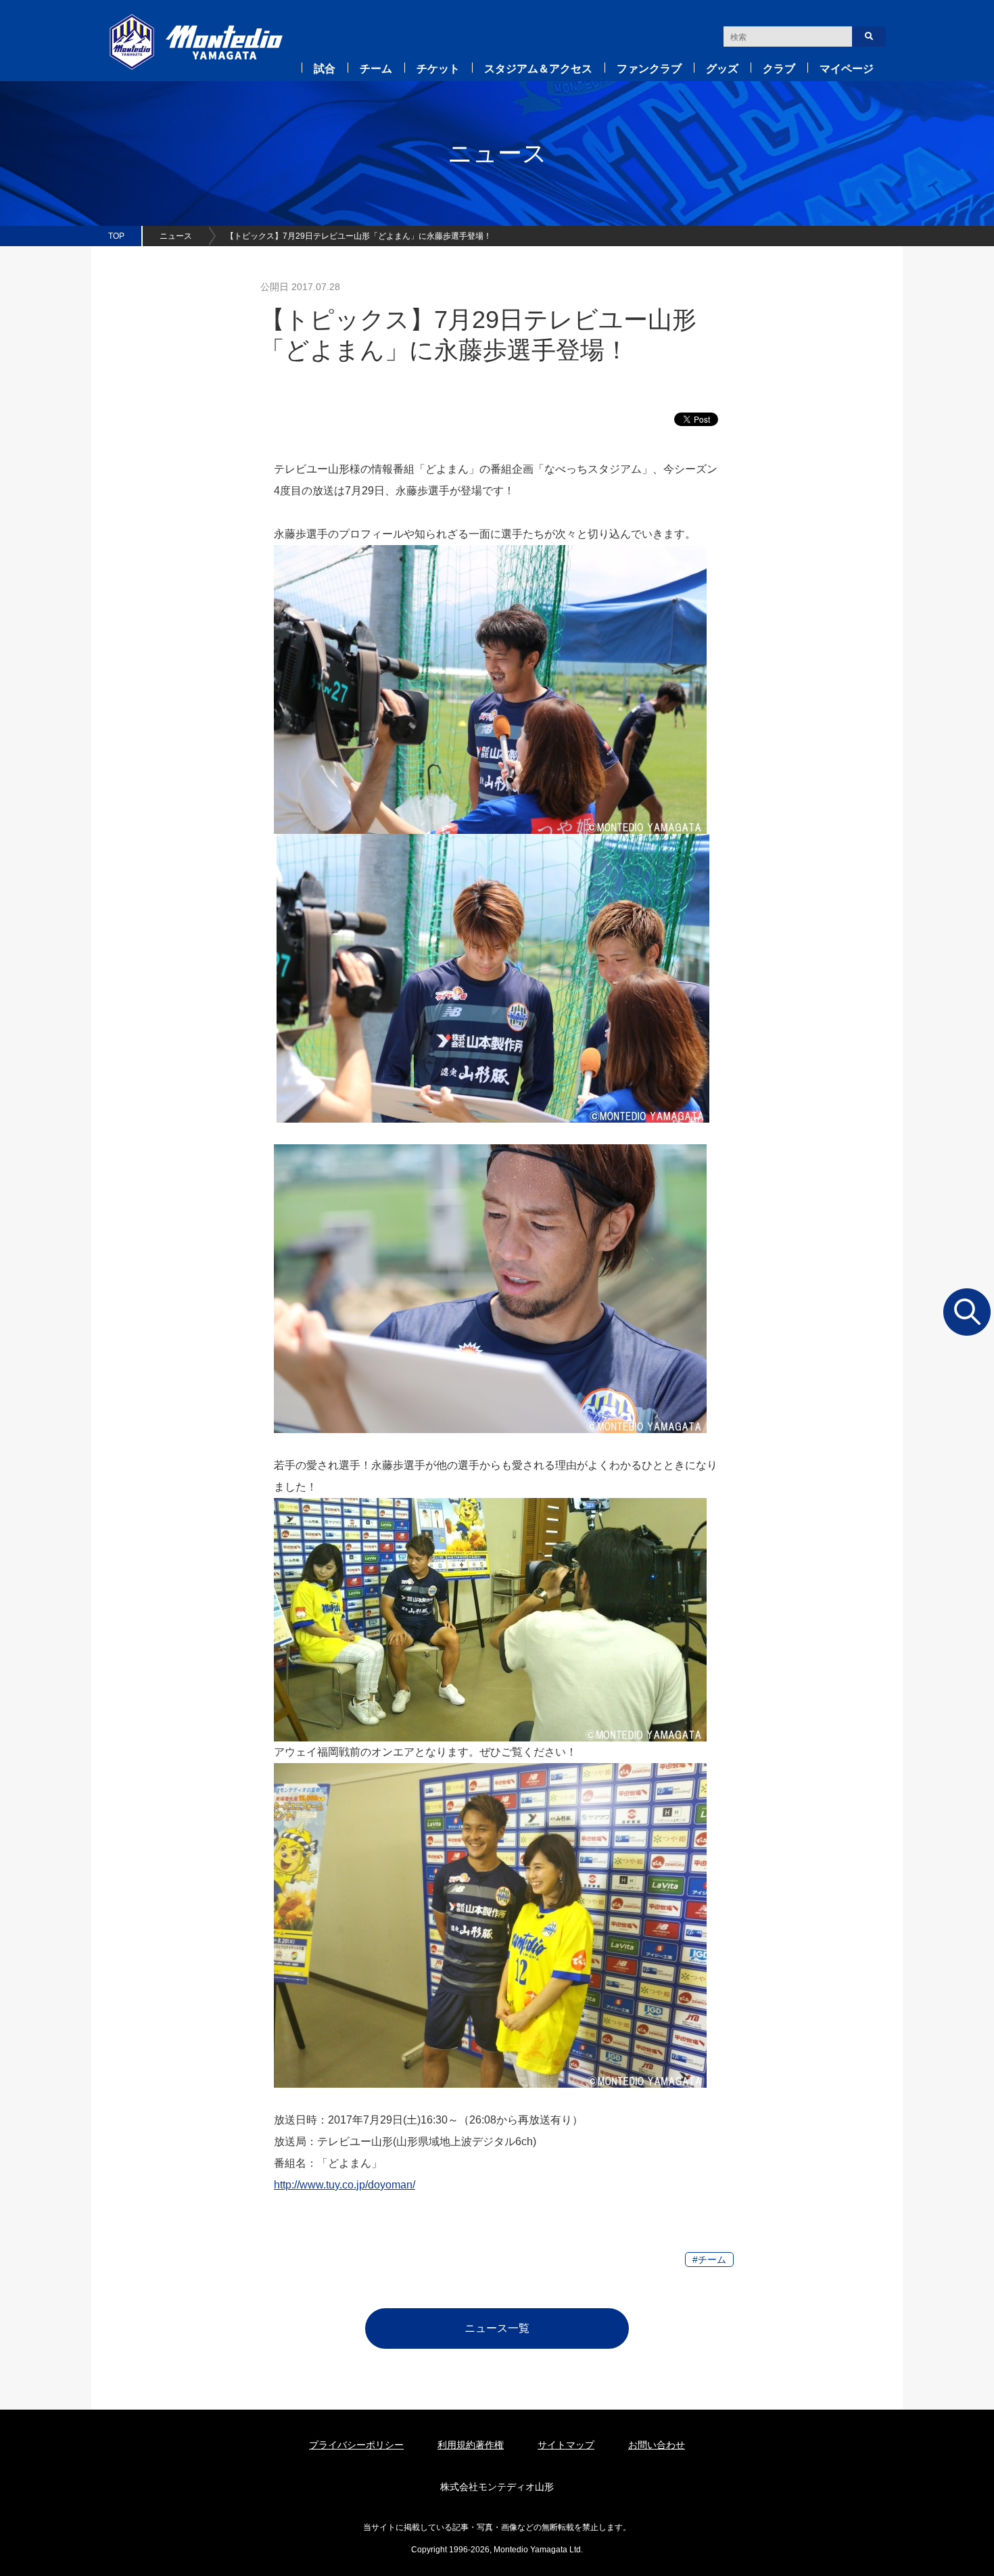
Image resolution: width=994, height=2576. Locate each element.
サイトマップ (566, 2445)
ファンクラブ (649, 69)
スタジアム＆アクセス (538, 69)
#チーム (709, 2259)
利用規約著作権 (471, 2445)
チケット (438, 69)
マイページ (847, 69)
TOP (116, 236)
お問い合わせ (657, 2445)
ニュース (176, 236)
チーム (376, 69)
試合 (325, 69)
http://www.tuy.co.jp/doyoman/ (345, 2185)
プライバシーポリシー (356, 2445)
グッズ (722, 69)
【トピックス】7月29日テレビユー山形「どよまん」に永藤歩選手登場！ (359, 236)
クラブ (779, 69)
